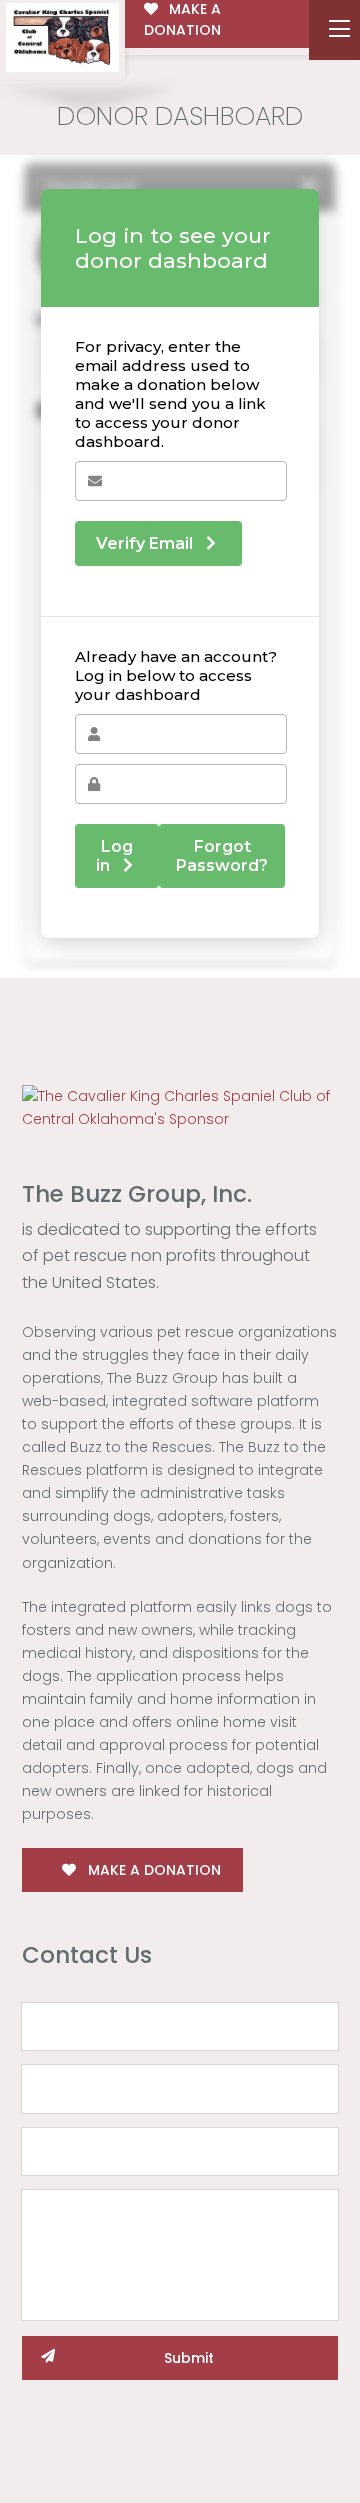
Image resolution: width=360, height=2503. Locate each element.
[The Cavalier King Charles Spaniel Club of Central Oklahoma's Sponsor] (180, 1107)
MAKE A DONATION (152, 1870)
